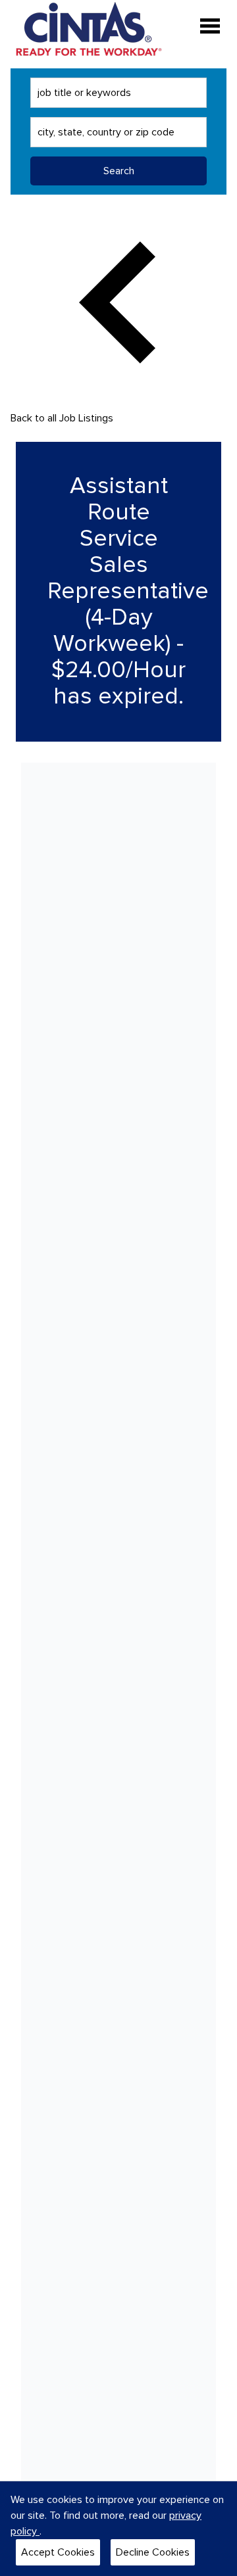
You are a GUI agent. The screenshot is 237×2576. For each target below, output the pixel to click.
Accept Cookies (58, 2552)
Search (119, 171)
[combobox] (118, 93)
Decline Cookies (153, 2552)
